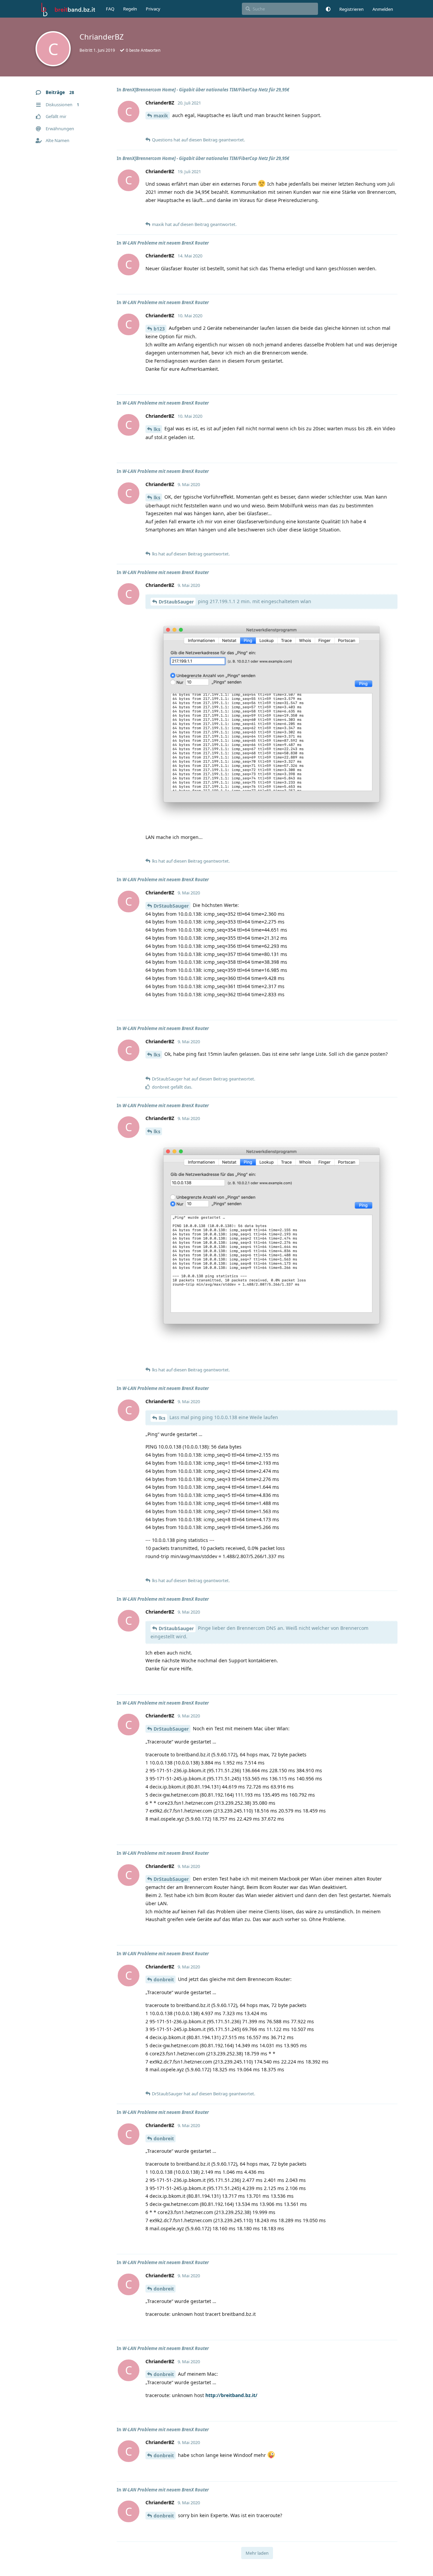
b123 (159, 329)
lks (157, 429)
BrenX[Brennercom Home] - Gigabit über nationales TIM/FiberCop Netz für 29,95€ (206, 90)
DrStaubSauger (176, 602)
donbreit (164, 1979)
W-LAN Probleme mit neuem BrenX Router (166, 243)
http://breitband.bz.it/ (231, 2395)
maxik (161, 116)
